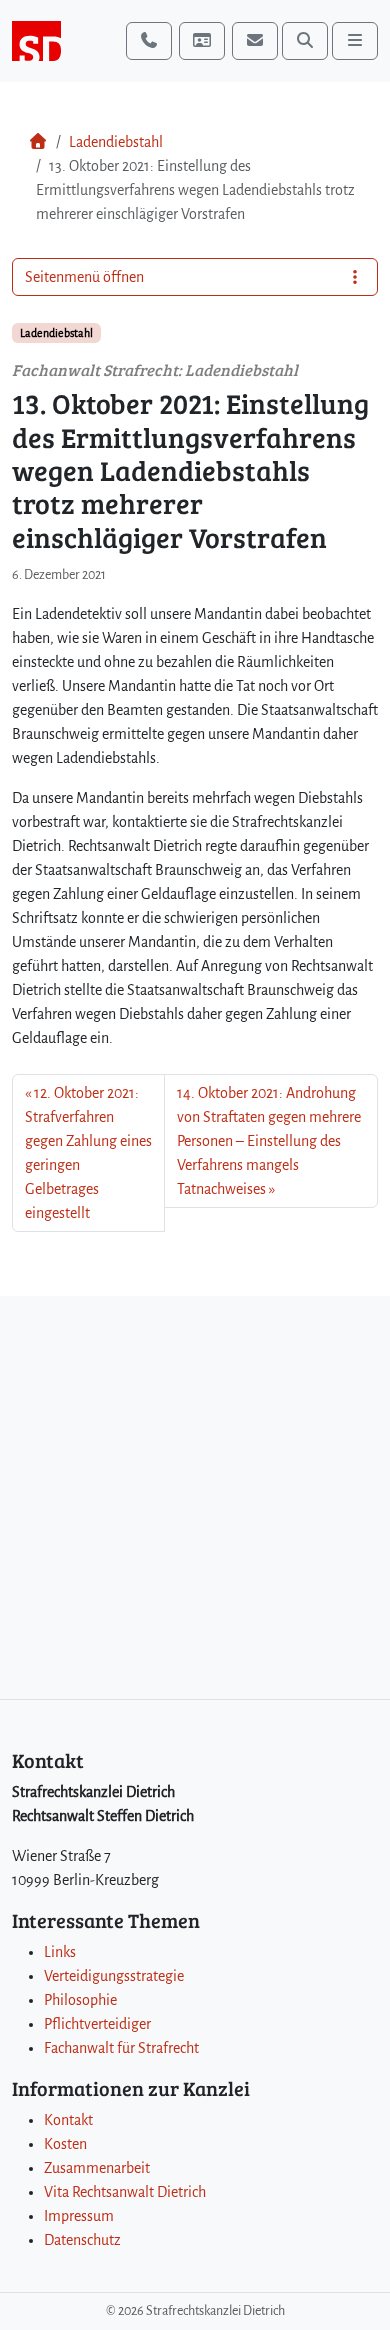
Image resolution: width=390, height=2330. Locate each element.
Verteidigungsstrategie (114, 1976)
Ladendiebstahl (116, 142)
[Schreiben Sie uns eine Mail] (255, 41)
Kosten (65, 2144)
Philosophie (80, 2000)
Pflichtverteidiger (97, 2024)
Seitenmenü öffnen (84, 277)
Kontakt (68, 2120)
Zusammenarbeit (97, 2168)
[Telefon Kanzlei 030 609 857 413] (149, 41)
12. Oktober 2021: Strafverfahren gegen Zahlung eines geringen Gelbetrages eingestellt (88, 1153)
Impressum (79, 2216)
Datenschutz (82, 2240)
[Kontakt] (202, 41)
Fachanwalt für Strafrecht (121, 2048)
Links (60, 1952)
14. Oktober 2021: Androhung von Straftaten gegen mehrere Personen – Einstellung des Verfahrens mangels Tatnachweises (269, 1141)
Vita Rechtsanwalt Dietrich (125, 2192)
